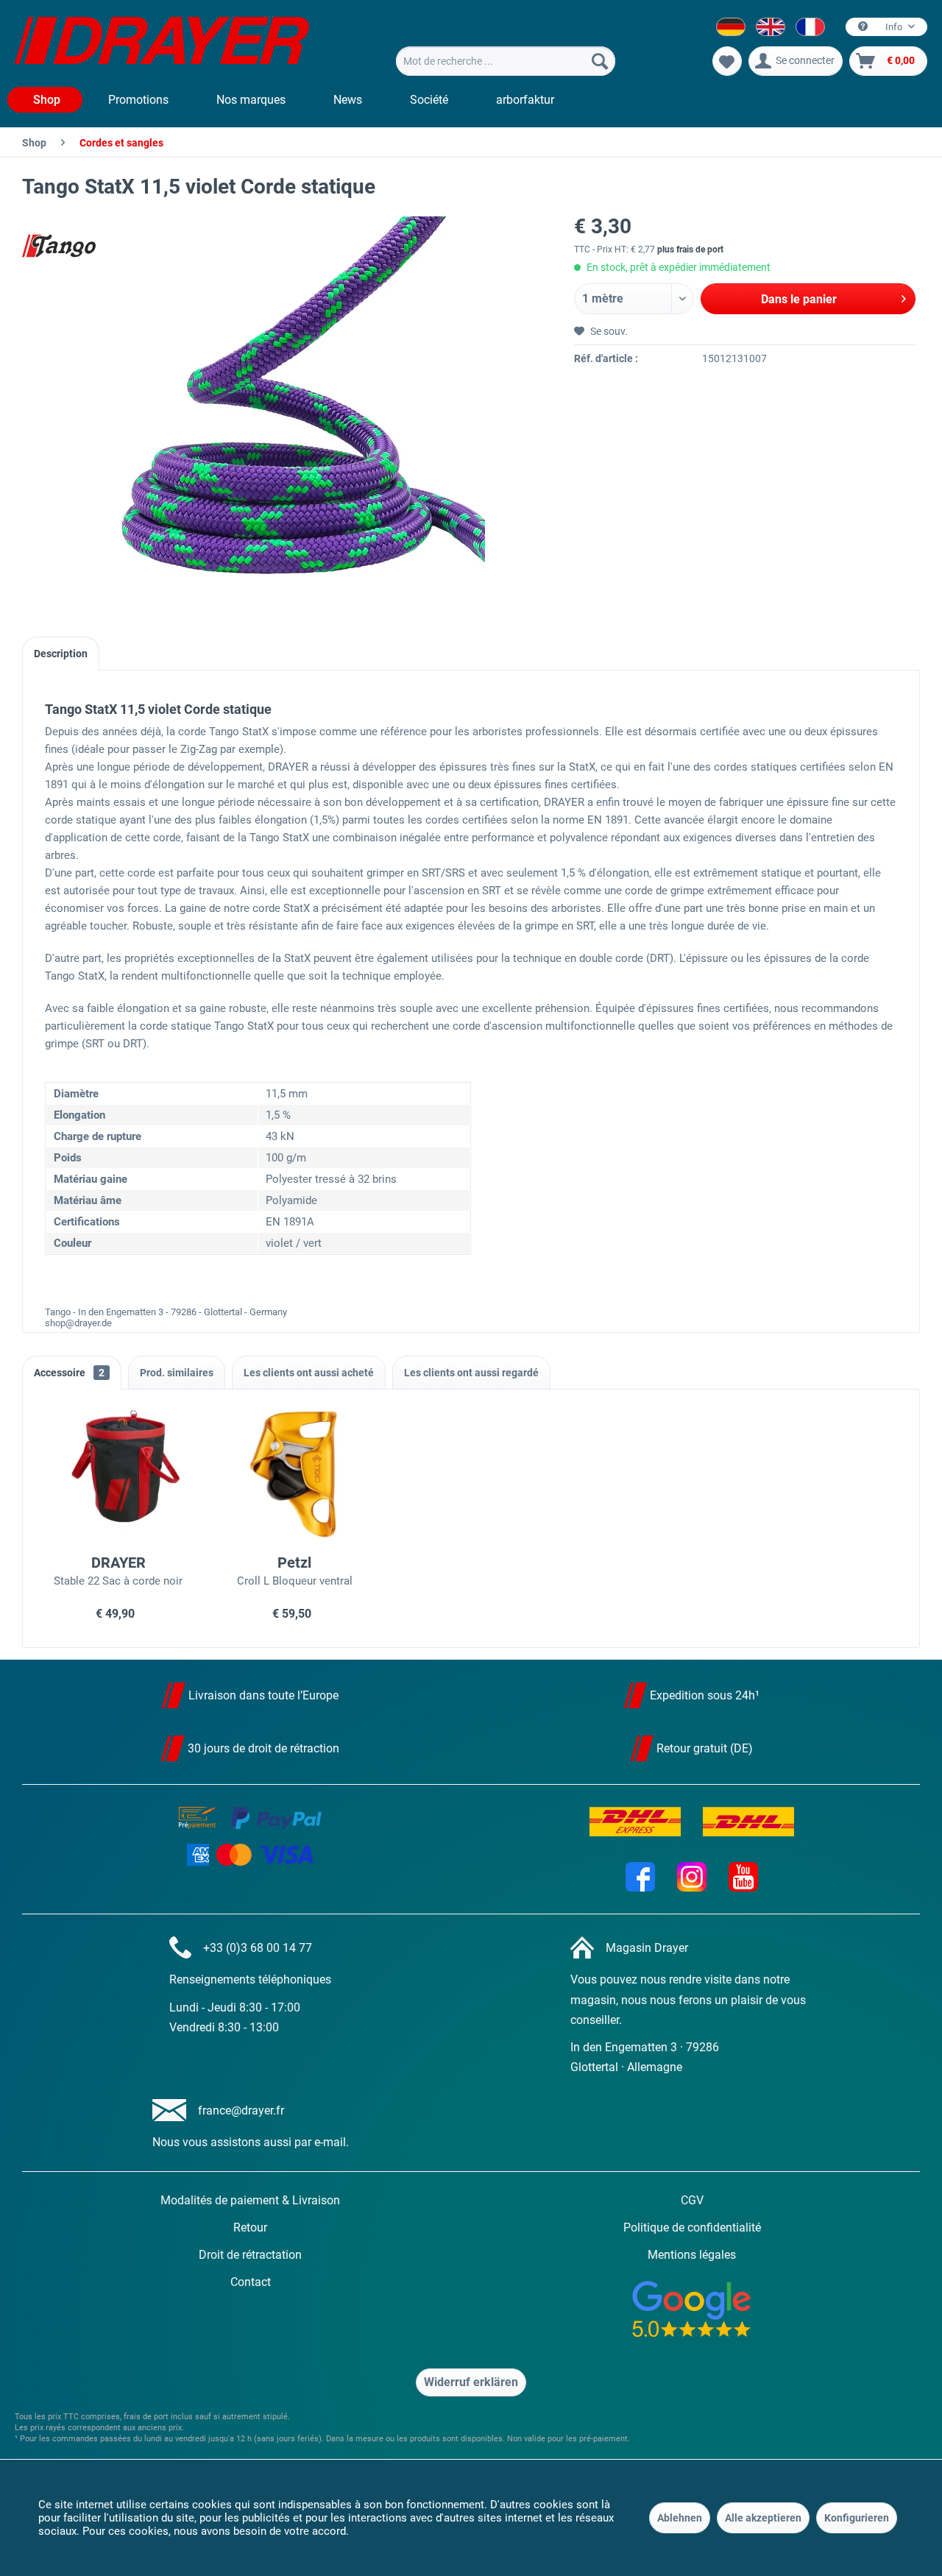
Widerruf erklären (471, 2382)
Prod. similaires (177, 1373)
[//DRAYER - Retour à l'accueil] (162, 43)
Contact (251, 2282)
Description (61, 654)
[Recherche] (600, 61)
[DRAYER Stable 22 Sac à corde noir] (118, 1474)
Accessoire (69, 1373)
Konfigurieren (857, 2518)
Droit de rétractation (250, 2255)
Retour (250, 2228)
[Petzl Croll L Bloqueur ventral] (295, 1474)
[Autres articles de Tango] (59, 246)
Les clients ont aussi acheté (309, 1373)
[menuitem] (506, 61)
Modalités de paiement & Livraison (250, 2200)
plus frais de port (690, 250)
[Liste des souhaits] (727, 61)
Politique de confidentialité (692, 2228)
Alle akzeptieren (763, 2518)
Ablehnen (680, 2518)
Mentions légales (692, 2255)
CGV (692, 2200)
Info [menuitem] (894, 27)
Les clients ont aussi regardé (471, 1373)
